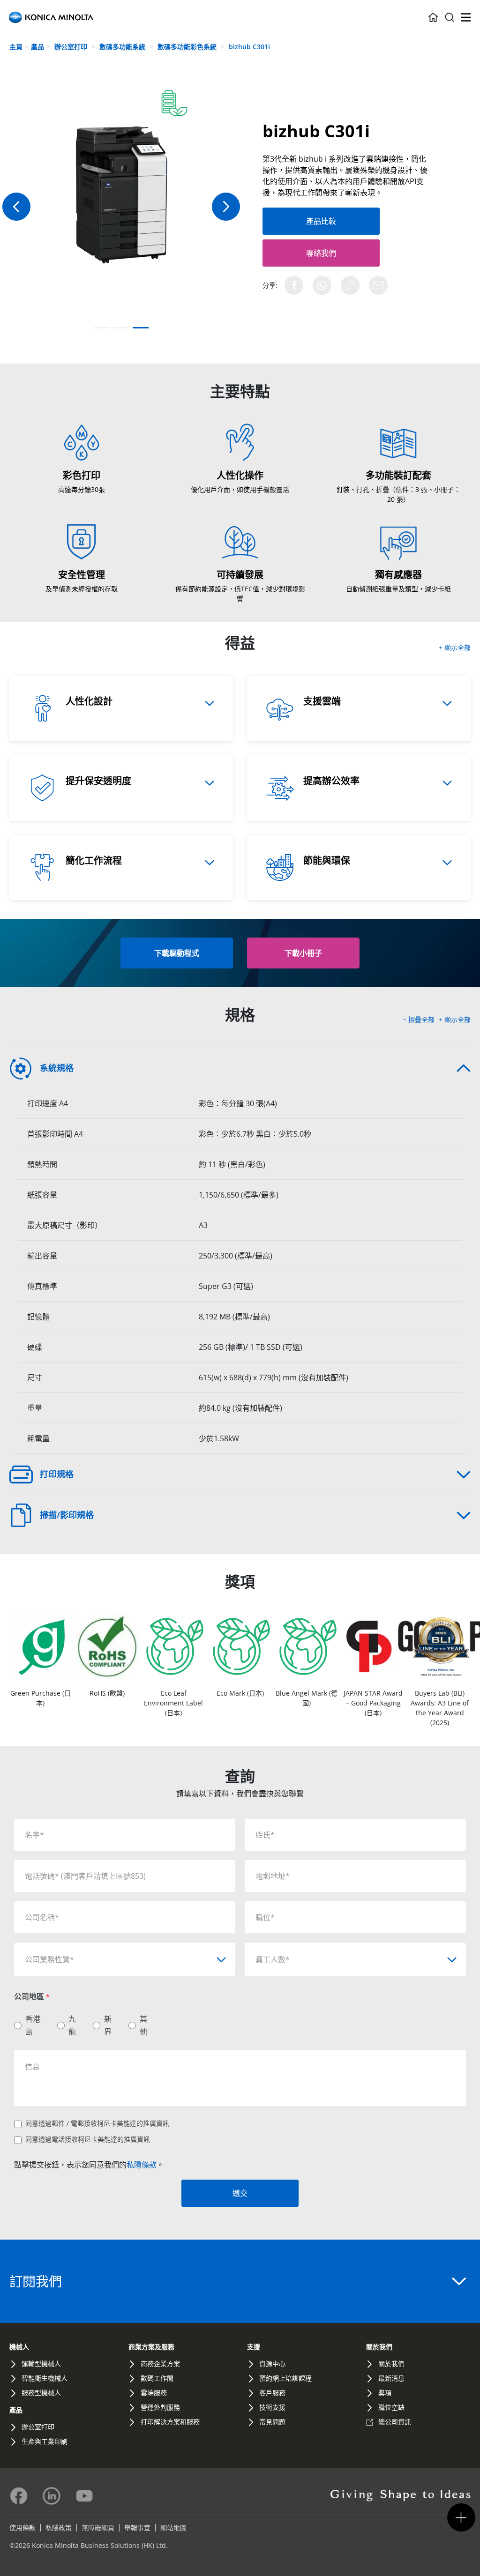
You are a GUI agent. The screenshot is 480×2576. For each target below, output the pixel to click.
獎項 (385, 2393)
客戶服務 (272, 2393)
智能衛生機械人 (45, 2378)
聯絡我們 (321, 253)
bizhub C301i (249, 47)
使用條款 (22, 2528)
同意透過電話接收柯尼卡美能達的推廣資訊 (88, 2139)
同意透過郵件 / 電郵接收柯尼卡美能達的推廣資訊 (97, 2123)
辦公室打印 (72, 47)
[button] (226, 207)
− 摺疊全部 (420, 1019)
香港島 (33, 2025)
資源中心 (272, 2364)
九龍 (72, 2025)
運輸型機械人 (41, 2364)
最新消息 (391, 2378)
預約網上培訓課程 (285, 2378)
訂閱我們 (36, 2281)
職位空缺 (391, 2407)
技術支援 (272, 2407)
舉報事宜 (137, 2528)
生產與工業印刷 (45, 2441)
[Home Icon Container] (433, 17)
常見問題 (272, 2422)
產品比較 (321, 221)
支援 (254, 2347)
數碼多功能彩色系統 (188, 47)
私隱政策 (59, 2528)
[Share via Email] (378, 285)
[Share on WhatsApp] (322, 285)
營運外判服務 (160, 2407)
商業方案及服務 (151, 2347)
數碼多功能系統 (123, 47)
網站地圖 (173, 2528)
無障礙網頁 (98, 2528)
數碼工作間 (157, 2378)
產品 (37, 47)
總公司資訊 (395, 2422)
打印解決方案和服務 (170, 2422)
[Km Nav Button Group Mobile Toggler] (461, 2517)
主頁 (16, 47)
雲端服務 (154, 2393)
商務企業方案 (160, 2364)
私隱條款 (142, 2165)
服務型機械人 (41, 2393)
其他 (143, 2025)
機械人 (19, 2347)
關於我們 (379, 2347)
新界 (108, 2025)
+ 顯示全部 (455, 647)
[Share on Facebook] (294, 285)
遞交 (240, 2193)
